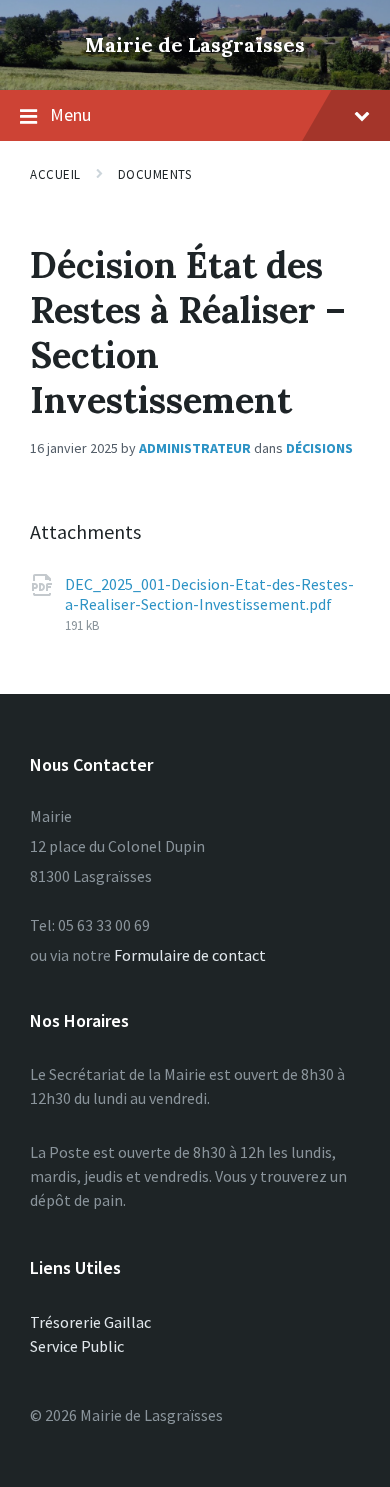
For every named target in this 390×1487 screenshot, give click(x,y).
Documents (155, 174)
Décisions (319, 448)
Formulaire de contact (190, 955)
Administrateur (195, 448)
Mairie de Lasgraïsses (195, 44)
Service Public (77, 1346)
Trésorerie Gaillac (90, 1322)
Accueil (55, 174)
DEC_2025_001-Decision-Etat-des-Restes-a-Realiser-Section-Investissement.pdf (209, 594)
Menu (70, 114)
